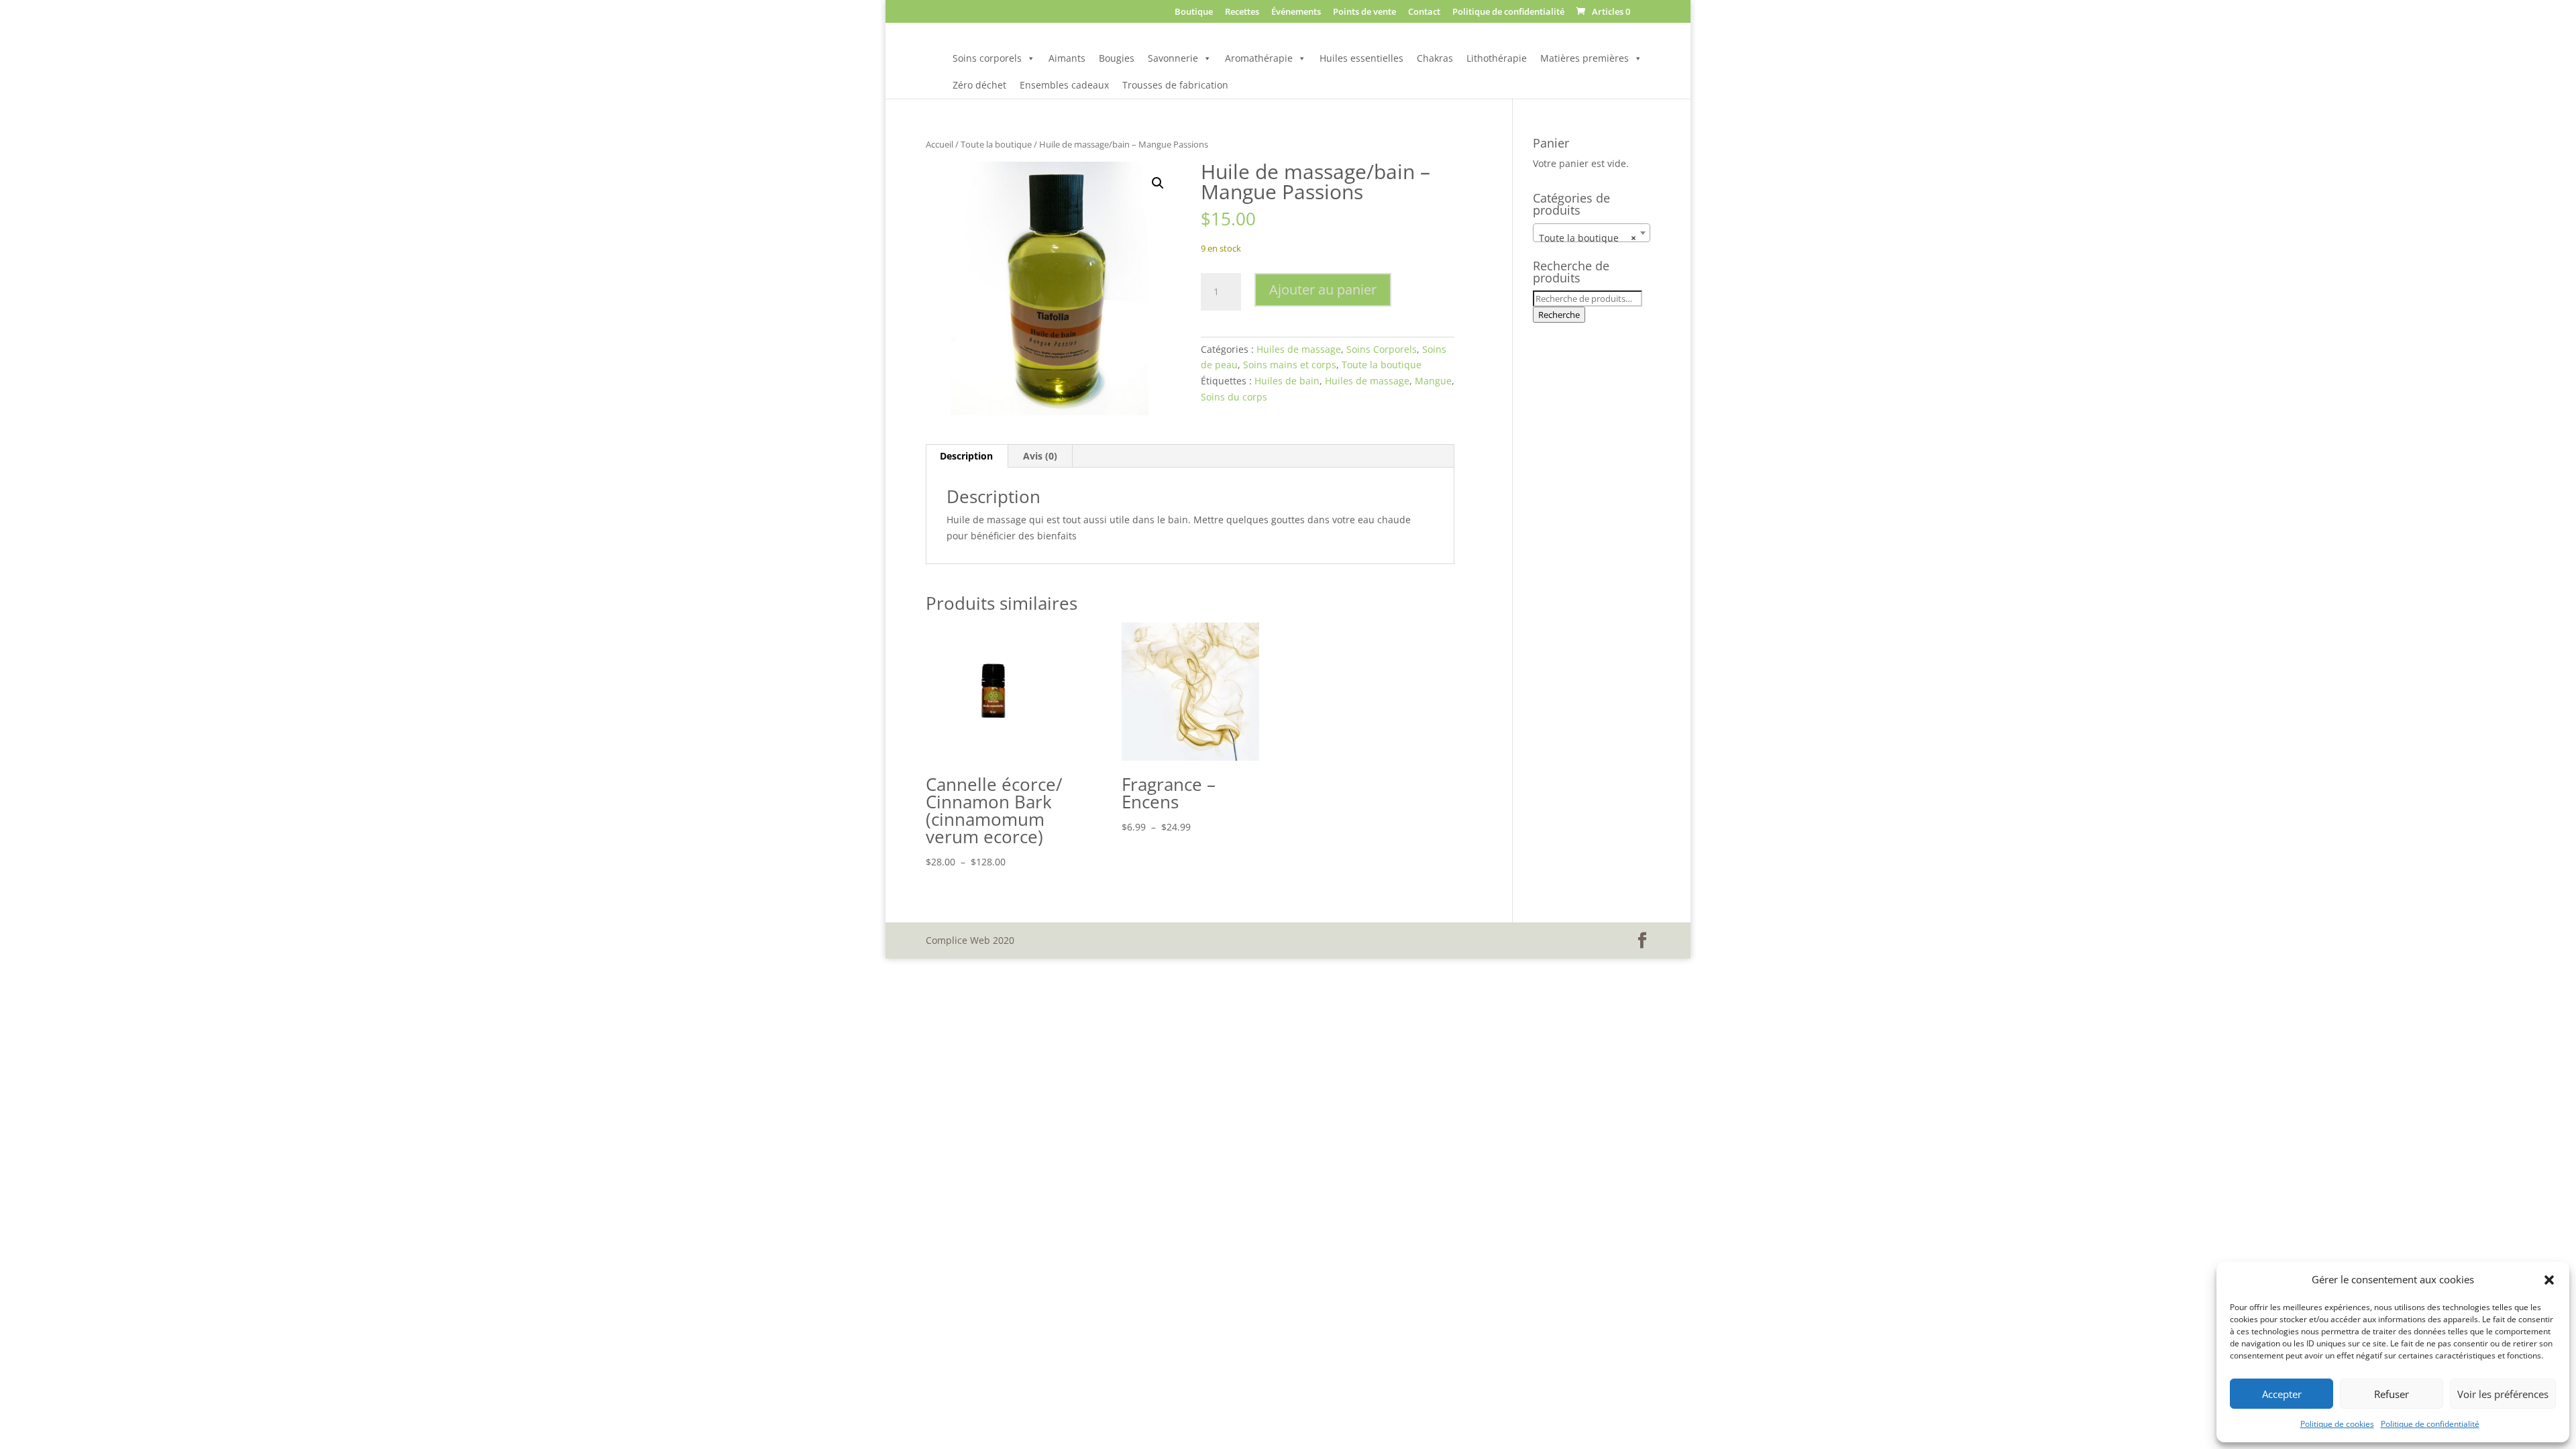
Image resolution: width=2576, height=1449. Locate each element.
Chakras (1435, 58)
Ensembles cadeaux (1064, 85)
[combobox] (1592, 233)
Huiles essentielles (1361, 58)
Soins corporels (987, 58)
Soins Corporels (1382, 349)
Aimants (1067, 58)
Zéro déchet (979, 85)
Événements (1296, 12)
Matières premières (1585, 58)
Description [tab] (966, 456)
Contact (1424, 12)
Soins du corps (1234, 397)
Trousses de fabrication (1175, 85)
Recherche (1559, 315)
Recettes (1242, 12)
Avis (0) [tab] (1040, 456)
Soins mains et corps (1290, 365)
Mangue (1433, 381)
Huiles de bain (1287, 381)
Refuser (2392, 1394)
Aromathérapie (1259, 58)
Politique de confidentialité (2430, 1424)
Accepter (2282, 1394)
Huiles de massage (1299, 349)
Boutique (1194, 12)
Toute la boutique (996, 144)
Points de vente (1364, 12)
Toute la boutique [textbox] (1588, 238)
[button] (2549, 1280)
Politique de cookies (2337, 1424)
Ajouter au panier (1323, 289)
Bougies (1117, 58)
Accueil (940, 144)
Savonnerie (1173, 58)
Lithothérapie (1497, 58)
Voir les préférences (2503, 1394)
